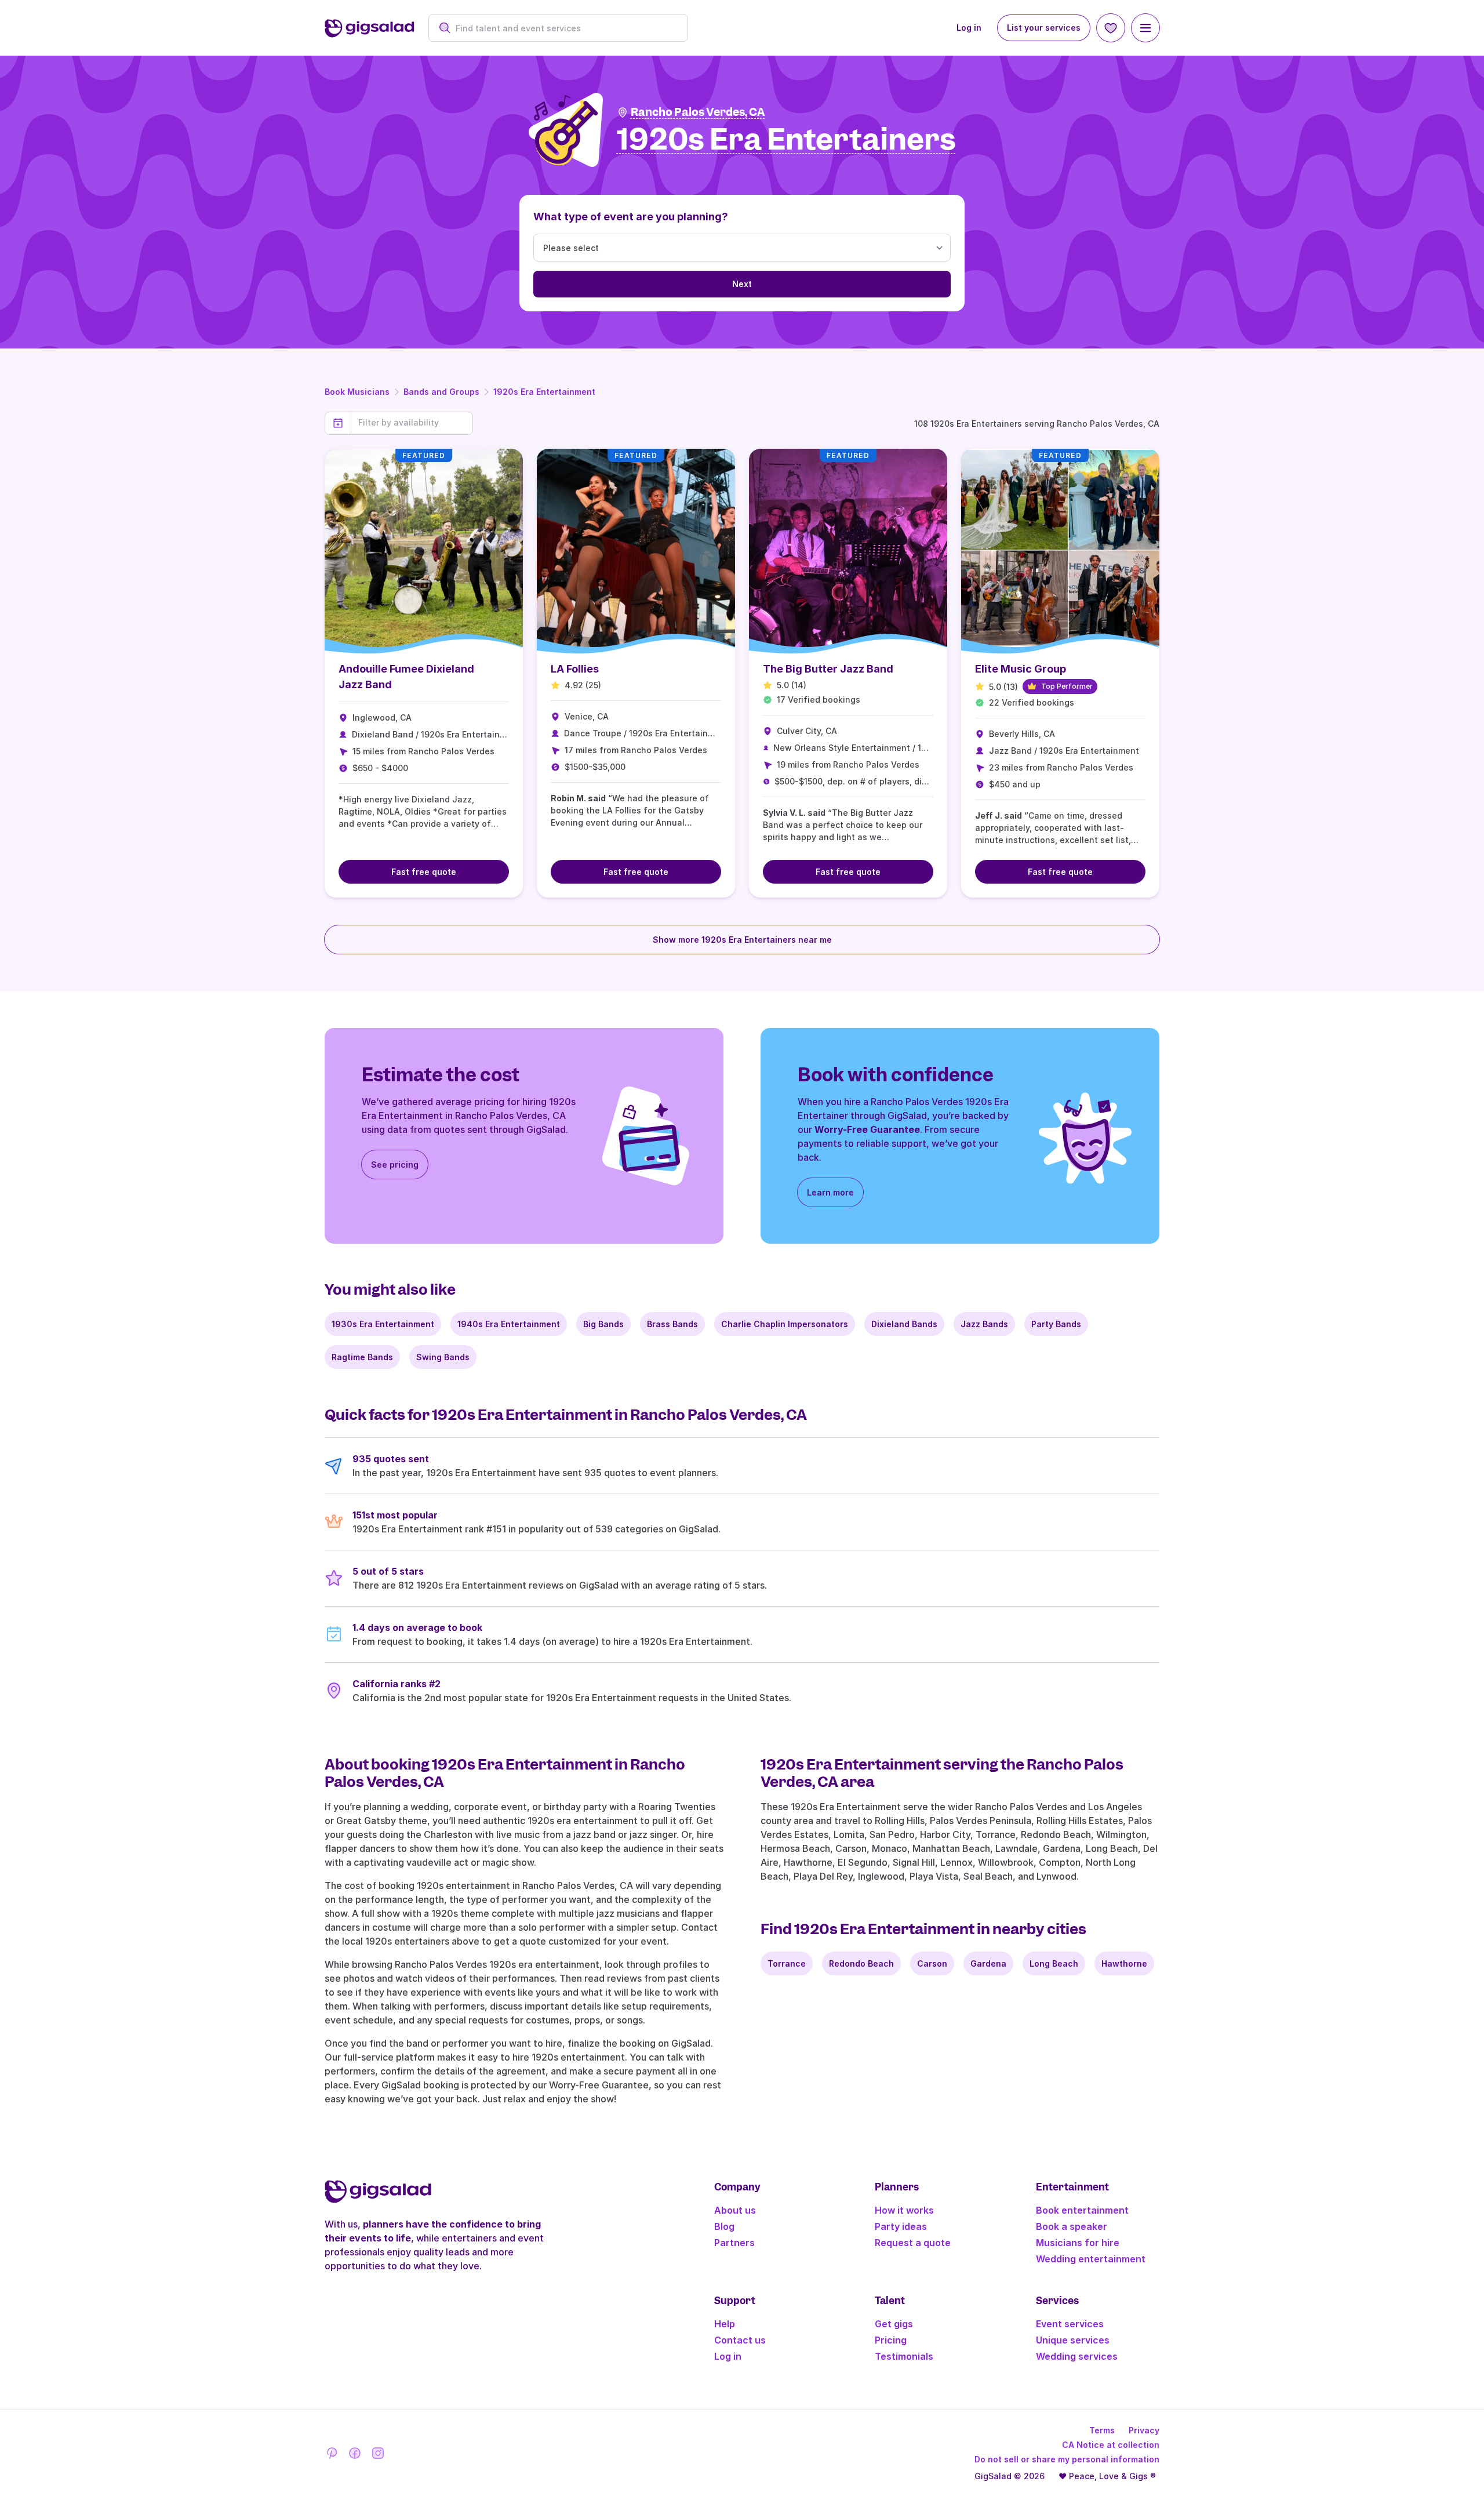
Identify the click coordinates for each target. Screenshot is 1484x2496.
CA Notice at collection (1111, 2445)
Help (725, 2324)
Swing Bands (443, 1357)
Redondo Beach (861, 1963)
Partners (734, 2243)
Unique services (1073, 2340)
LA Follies (575, 669)
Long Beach (1054, 1963)
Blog (724, 2226)
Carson (932, 1963)
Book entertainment (1082, 2210)
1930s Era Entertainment (383, 1324)
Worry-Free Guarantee (867, 1129)
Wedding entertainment (1091, 2259)
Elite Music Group (1021, 669)
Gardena (988, 1963)
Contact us (740, 2340)
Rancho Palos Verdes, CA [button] (698, 112)
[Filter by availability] (412, 423)
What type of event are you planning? (631, 217)
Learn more (830, 1192)
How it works (904, 2210)
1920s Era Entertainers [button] (786, 140)
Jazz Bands (984, 1324)
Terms (1102, 2430)
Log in (969, 28)
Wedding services (1077, 2356)
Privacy (1144, 2430)
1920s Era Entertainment (544, 392)
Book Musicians (357, 392)
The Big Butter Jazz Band (828, 669)
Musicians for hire (1078, 2243)
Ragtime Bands (362, 1357)
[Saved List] (1111, 28)
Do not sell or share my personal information (1067, 2459)
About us (735, 2210)
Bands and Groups (441, 392)
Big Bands (603, 1324)
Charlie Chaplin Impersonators (785, 1324)
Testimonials (904, 2356)
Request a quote (913, 2243)
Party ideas (901, 2226)
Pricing (891, 2340)
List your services (1044, 28)
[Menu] (1145, 28)
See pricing (395, 1165)
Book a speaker (1072, 2226)
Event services (1070, 2324)
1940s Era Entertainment (509, 1324)
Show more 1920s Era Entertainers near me (742, 940)
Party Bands (1056, 1324)
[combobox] (564, 28)
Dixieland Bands (904, 1324)
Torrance (787, 1963)
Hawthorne (1124, 1963)
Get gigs (894, 2324)
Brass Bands (672, 1324)
